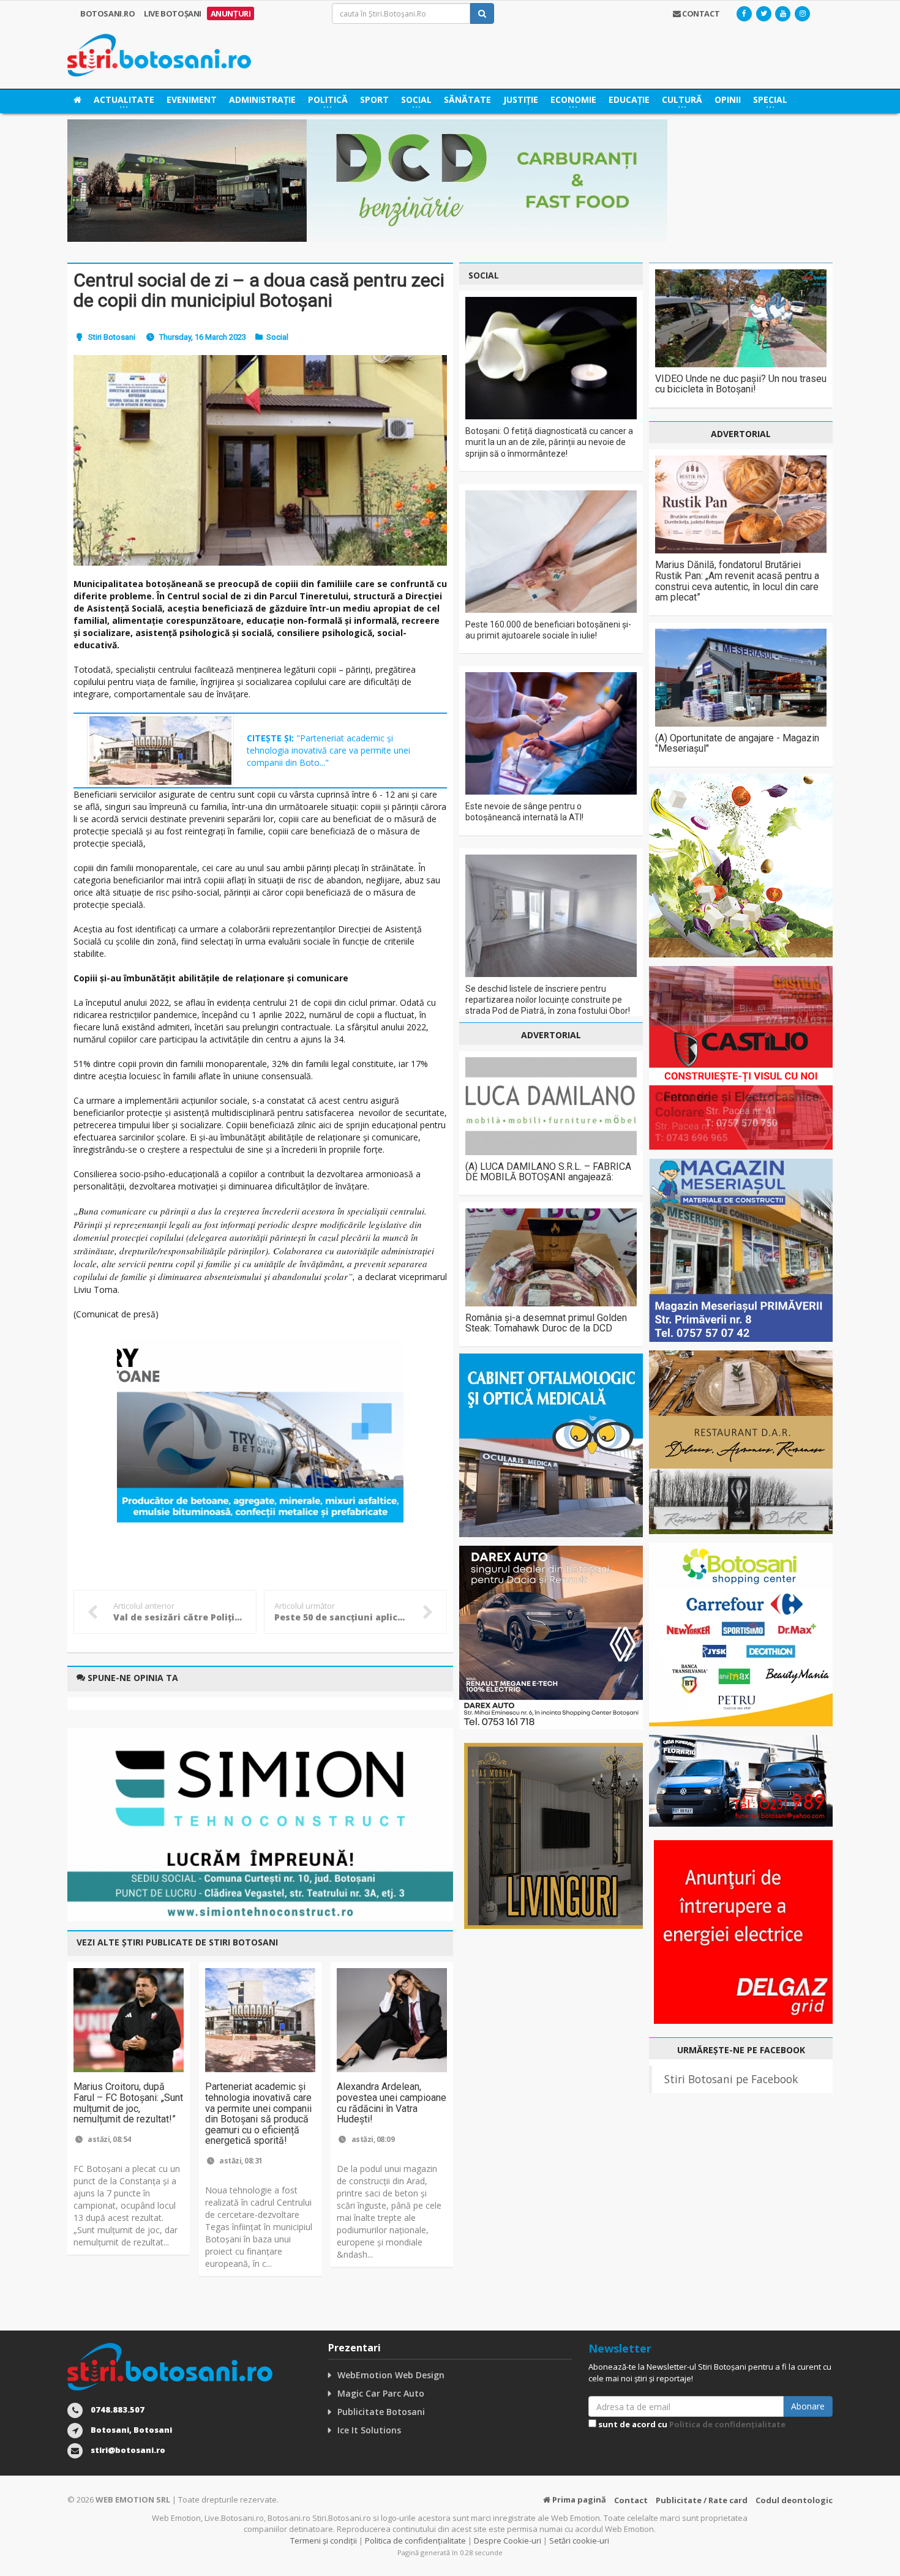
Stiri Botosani (112, 337)
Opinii (728, 99)
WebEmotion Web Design (391, 2375)
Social (277, 337)
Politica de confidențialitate (727, 2424)
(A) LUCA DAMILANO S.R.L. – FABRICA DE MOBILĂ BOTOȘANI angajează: (548, 1172)
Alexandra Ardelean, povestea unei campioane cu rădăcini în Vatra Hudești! (392, 2103)
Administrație (262, 99)
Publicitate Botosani (381, 2412)
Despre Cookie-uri (508, 2540)
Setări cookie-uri (579, 2540)
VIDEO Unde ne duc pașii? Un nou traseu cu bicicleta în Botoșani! (741, 384)
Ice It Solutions (369, 2430)
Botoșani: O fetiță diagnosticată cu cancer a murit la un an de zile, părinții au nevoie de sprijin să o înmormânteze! (549, 442)
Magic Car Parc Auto (381, 2393)
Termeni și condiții (324, 2540)
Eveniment (192, 99)
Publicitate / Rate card (702, 2500)
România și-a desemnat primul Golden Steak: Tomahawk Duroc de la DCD (546, 1323)
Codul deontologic (794, 2500)
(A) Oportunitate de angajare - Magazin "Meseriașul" (737, 743)
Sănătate (467, 99)
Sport (374, 99)
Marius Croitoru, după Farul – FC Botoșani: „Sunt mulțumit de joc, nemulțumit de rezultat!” (128, 2103)
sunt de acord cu (691, 2424)
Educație (629, 99)
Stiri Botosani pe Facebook (731, 2079)
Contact (631, 2500)
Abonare (808, 2406)
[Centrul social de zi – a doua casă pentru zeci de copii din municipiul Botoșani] (260, 460)
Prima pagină (578, 2499)
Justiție (521, 99)
